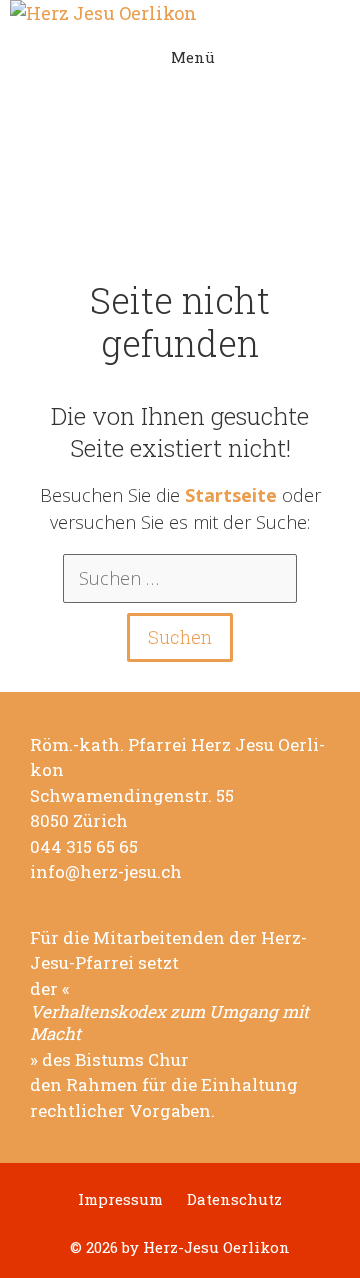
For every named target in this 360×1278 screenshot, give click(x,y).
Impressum (120, 1199)
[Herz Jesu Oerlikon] (180, 13)
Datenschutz (234, 1199)
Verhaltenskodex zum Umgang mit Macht (169, 1023)
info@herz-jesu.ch (106, 872)
